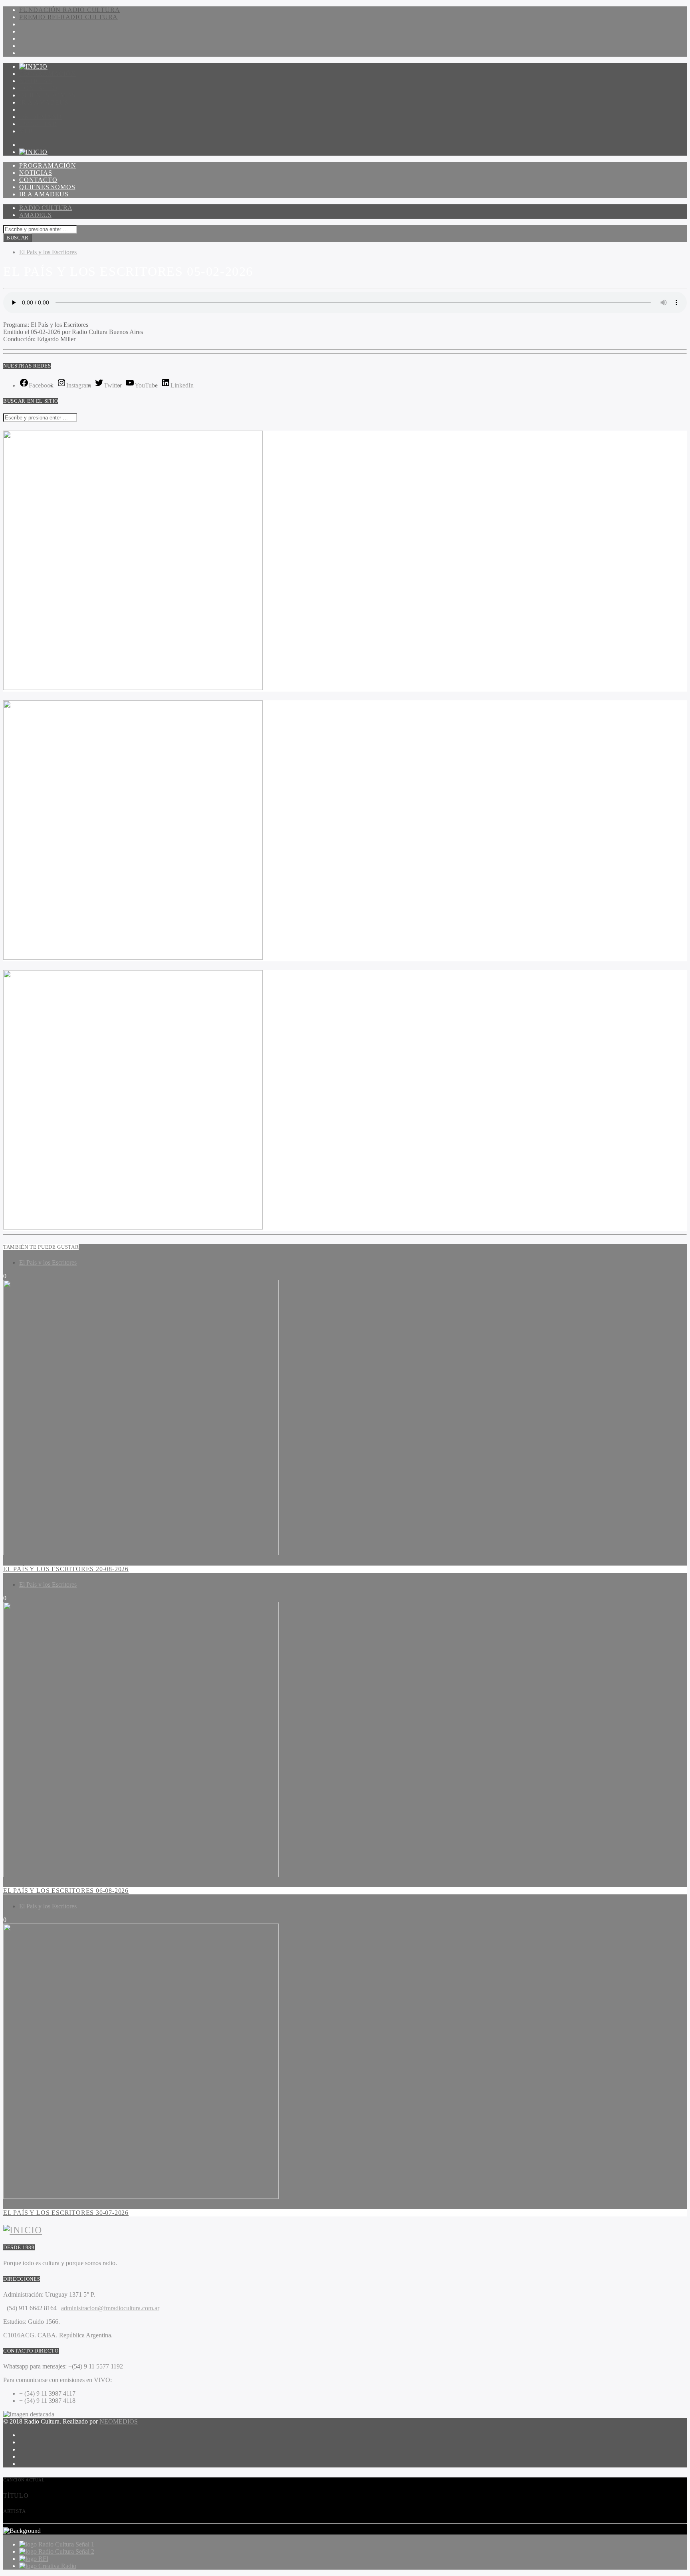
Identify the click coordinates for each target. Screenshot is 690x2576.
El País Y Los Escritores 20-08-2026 (66, 1569)
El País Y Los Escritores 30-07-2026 (66, 2213)
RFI (43, 2559)
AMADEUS (35, 215)
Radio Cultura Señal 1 (66, 2544)
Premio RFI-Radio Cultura (68, 17)
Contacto (38, 88)
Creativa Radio (57, 2566)
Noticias (36, 81)
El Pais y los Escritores (48, 252)
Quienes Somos (47, 95)
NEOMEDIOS (119, 2421)
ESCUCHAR (38, 124)
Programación (48, 74)
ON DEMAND (41, 117)
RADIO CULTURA (46, 208)
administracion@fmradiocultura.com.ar (110, 2308)
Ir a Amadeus (44, 102)
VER (26, 131)
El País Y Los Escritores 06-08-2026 (66, 1891)
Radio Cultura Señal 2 (66, 2551)
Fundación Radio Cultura (69, 10)
